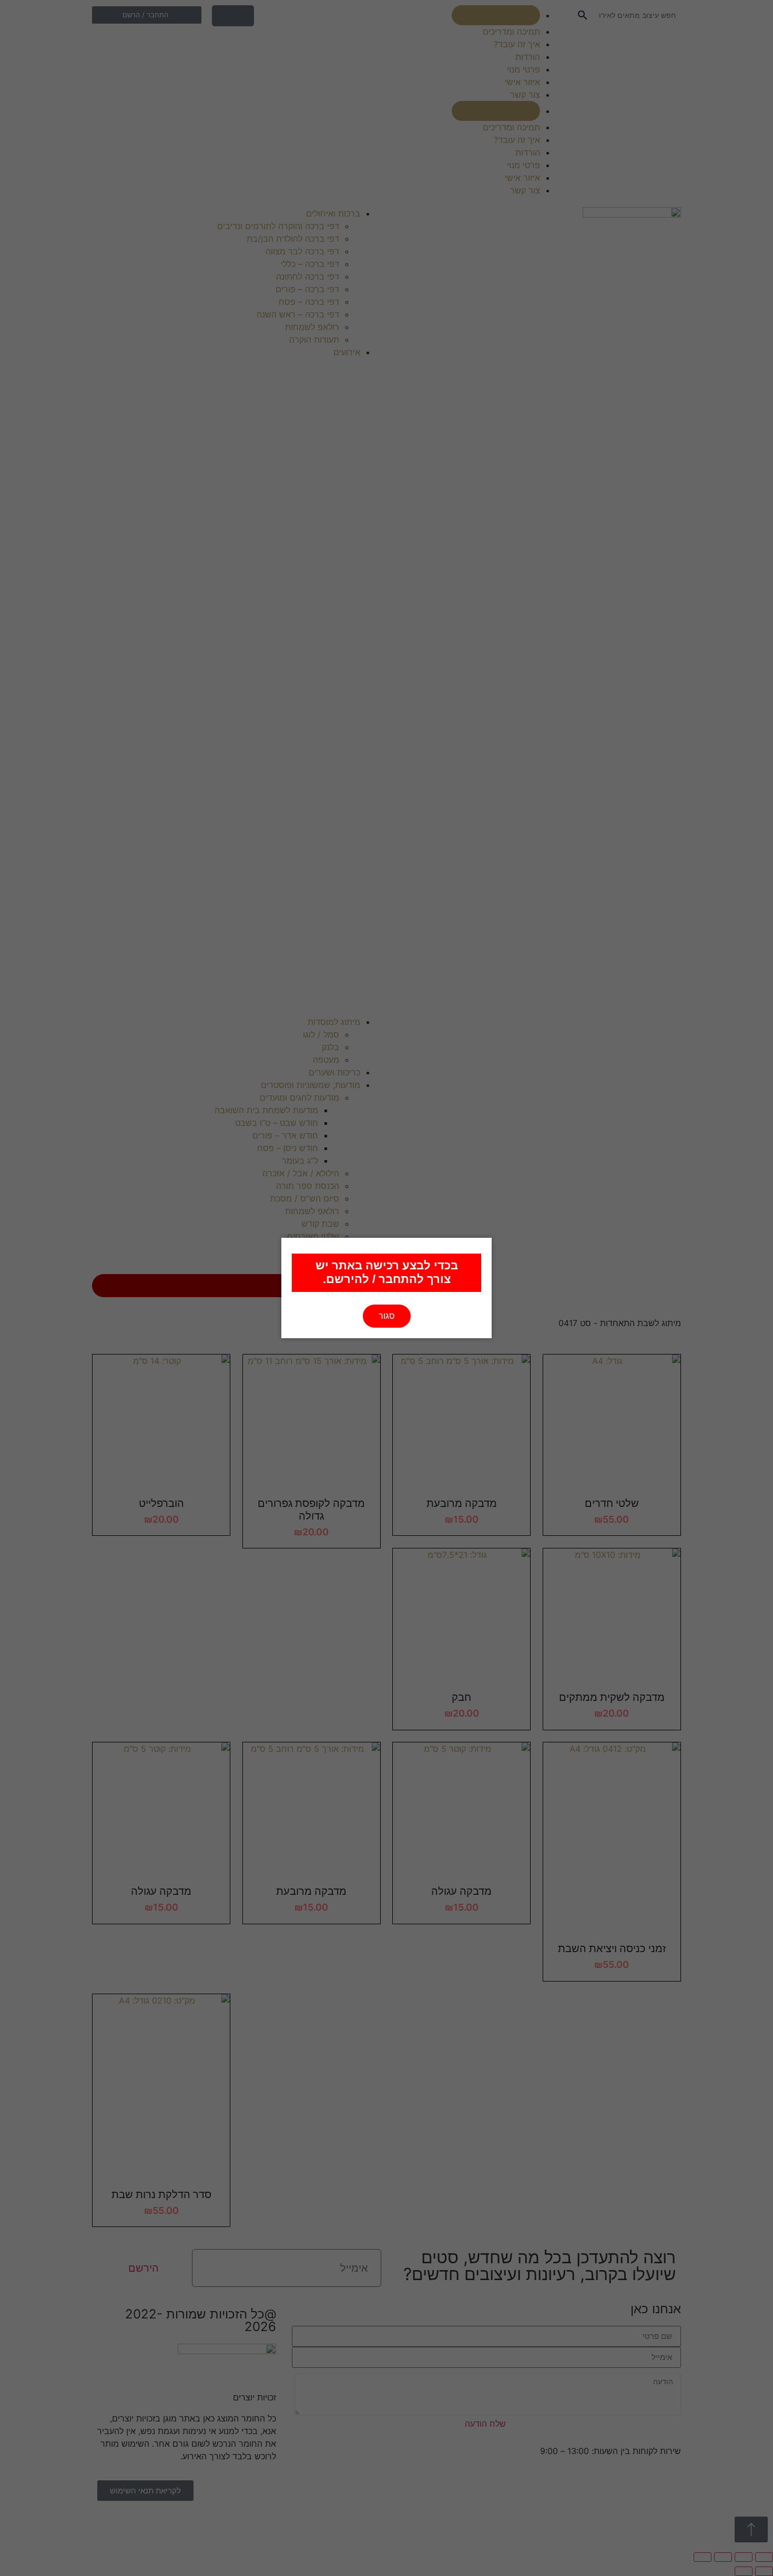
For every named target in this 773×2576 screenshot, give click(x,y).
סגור (387, 1316)
